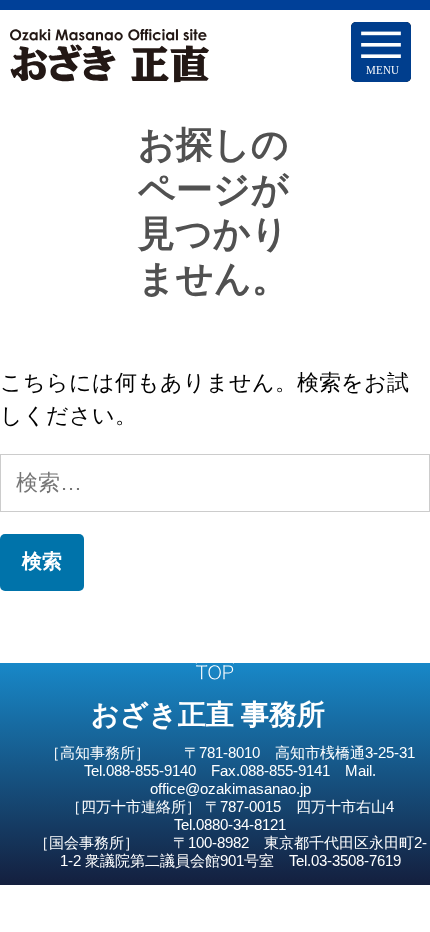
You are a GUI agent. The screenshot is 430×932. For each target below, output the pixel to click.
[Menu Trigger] (381, 52)
